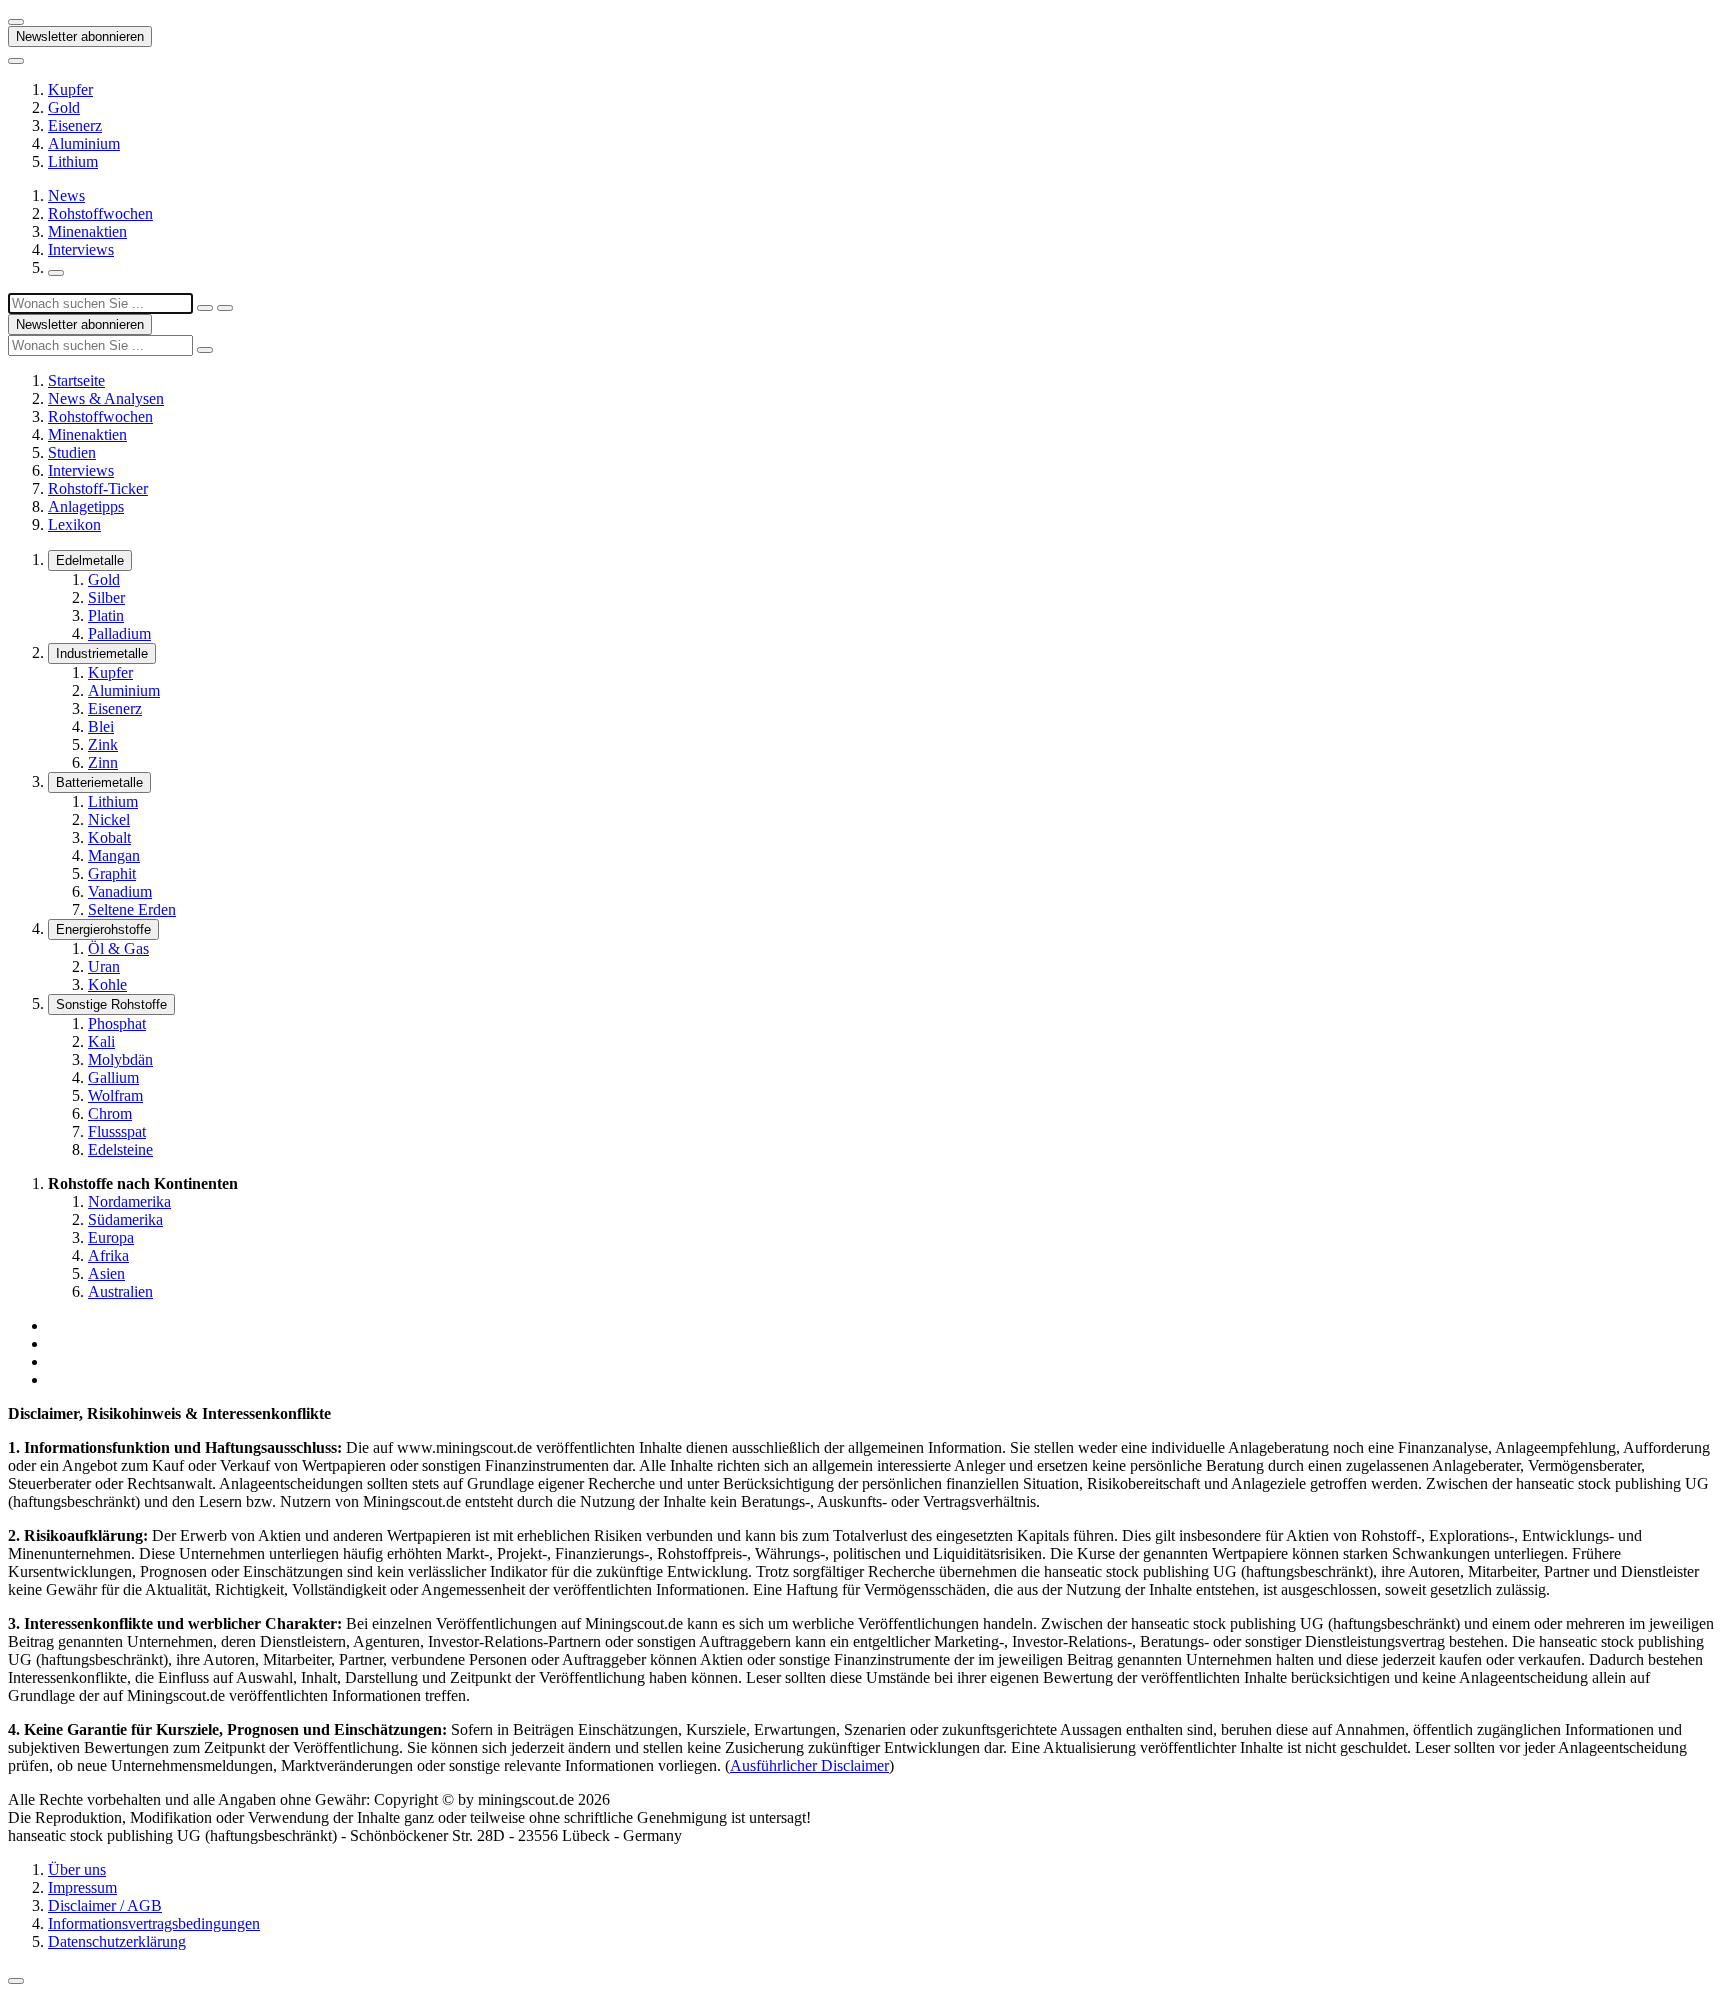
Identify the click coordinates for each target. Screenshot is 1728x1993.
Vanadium (120, 891)
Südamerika (125, 1219)
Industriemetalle (102, 653)
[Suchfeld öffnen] (56, 273)
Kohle (107, 984)
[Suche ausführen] (225, 308)
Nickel (109, 819)
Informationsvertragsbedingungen (154, 1923)
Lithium (73, 161)
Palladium (119, 633)
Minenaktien (87, 231)
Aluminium (84, 143)
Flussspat (117, 1131)
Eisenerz (75, 125)
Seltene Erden (132, 909)
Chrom (110, 1113)
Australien (120, 1291)
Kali (101, 1041)
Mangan (114, 855)
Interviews (81, 249)
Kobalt (109, 837)
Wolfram (115, 1095)
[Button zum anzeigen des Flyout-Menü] (16, 22)
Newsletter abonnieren (80, 36)
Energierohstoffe (103, 929)
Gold (64, 107)
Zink (103, 744)
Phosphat (117, 1023)
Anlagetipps (86, 506)
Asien (106, 1273)
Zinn (103, 762)
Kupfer (70, 89)
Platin (106, 615)
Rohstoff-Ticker (98, 488)
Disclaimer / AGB (105, 1905)
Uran (104, 966)
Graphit (112, 873)
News (66, 195)
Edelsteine (120, 1149)
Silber (106, 597)
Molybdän (120, 1059)
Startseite (76, 380)
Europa (111, 1237)
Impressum (82, 1887)
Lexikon (74, 524)
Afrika (108, 1255)
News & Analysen (106, 398)
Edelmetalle (90, 560)
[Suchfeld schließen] (205, 308)
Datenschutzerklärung (117, 1941)
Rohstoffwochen (100, 213)
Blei (101, 726)
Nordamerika (129, 1201)
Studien (72, 452)
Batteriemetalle (99, 782)
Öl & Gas (118, 948)
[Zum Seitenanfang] (16, 1981)
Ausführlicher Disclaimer (809, 1765)
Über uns (77, 1869)
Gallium (113, 1077)
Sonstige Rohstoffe (111, 1004)
